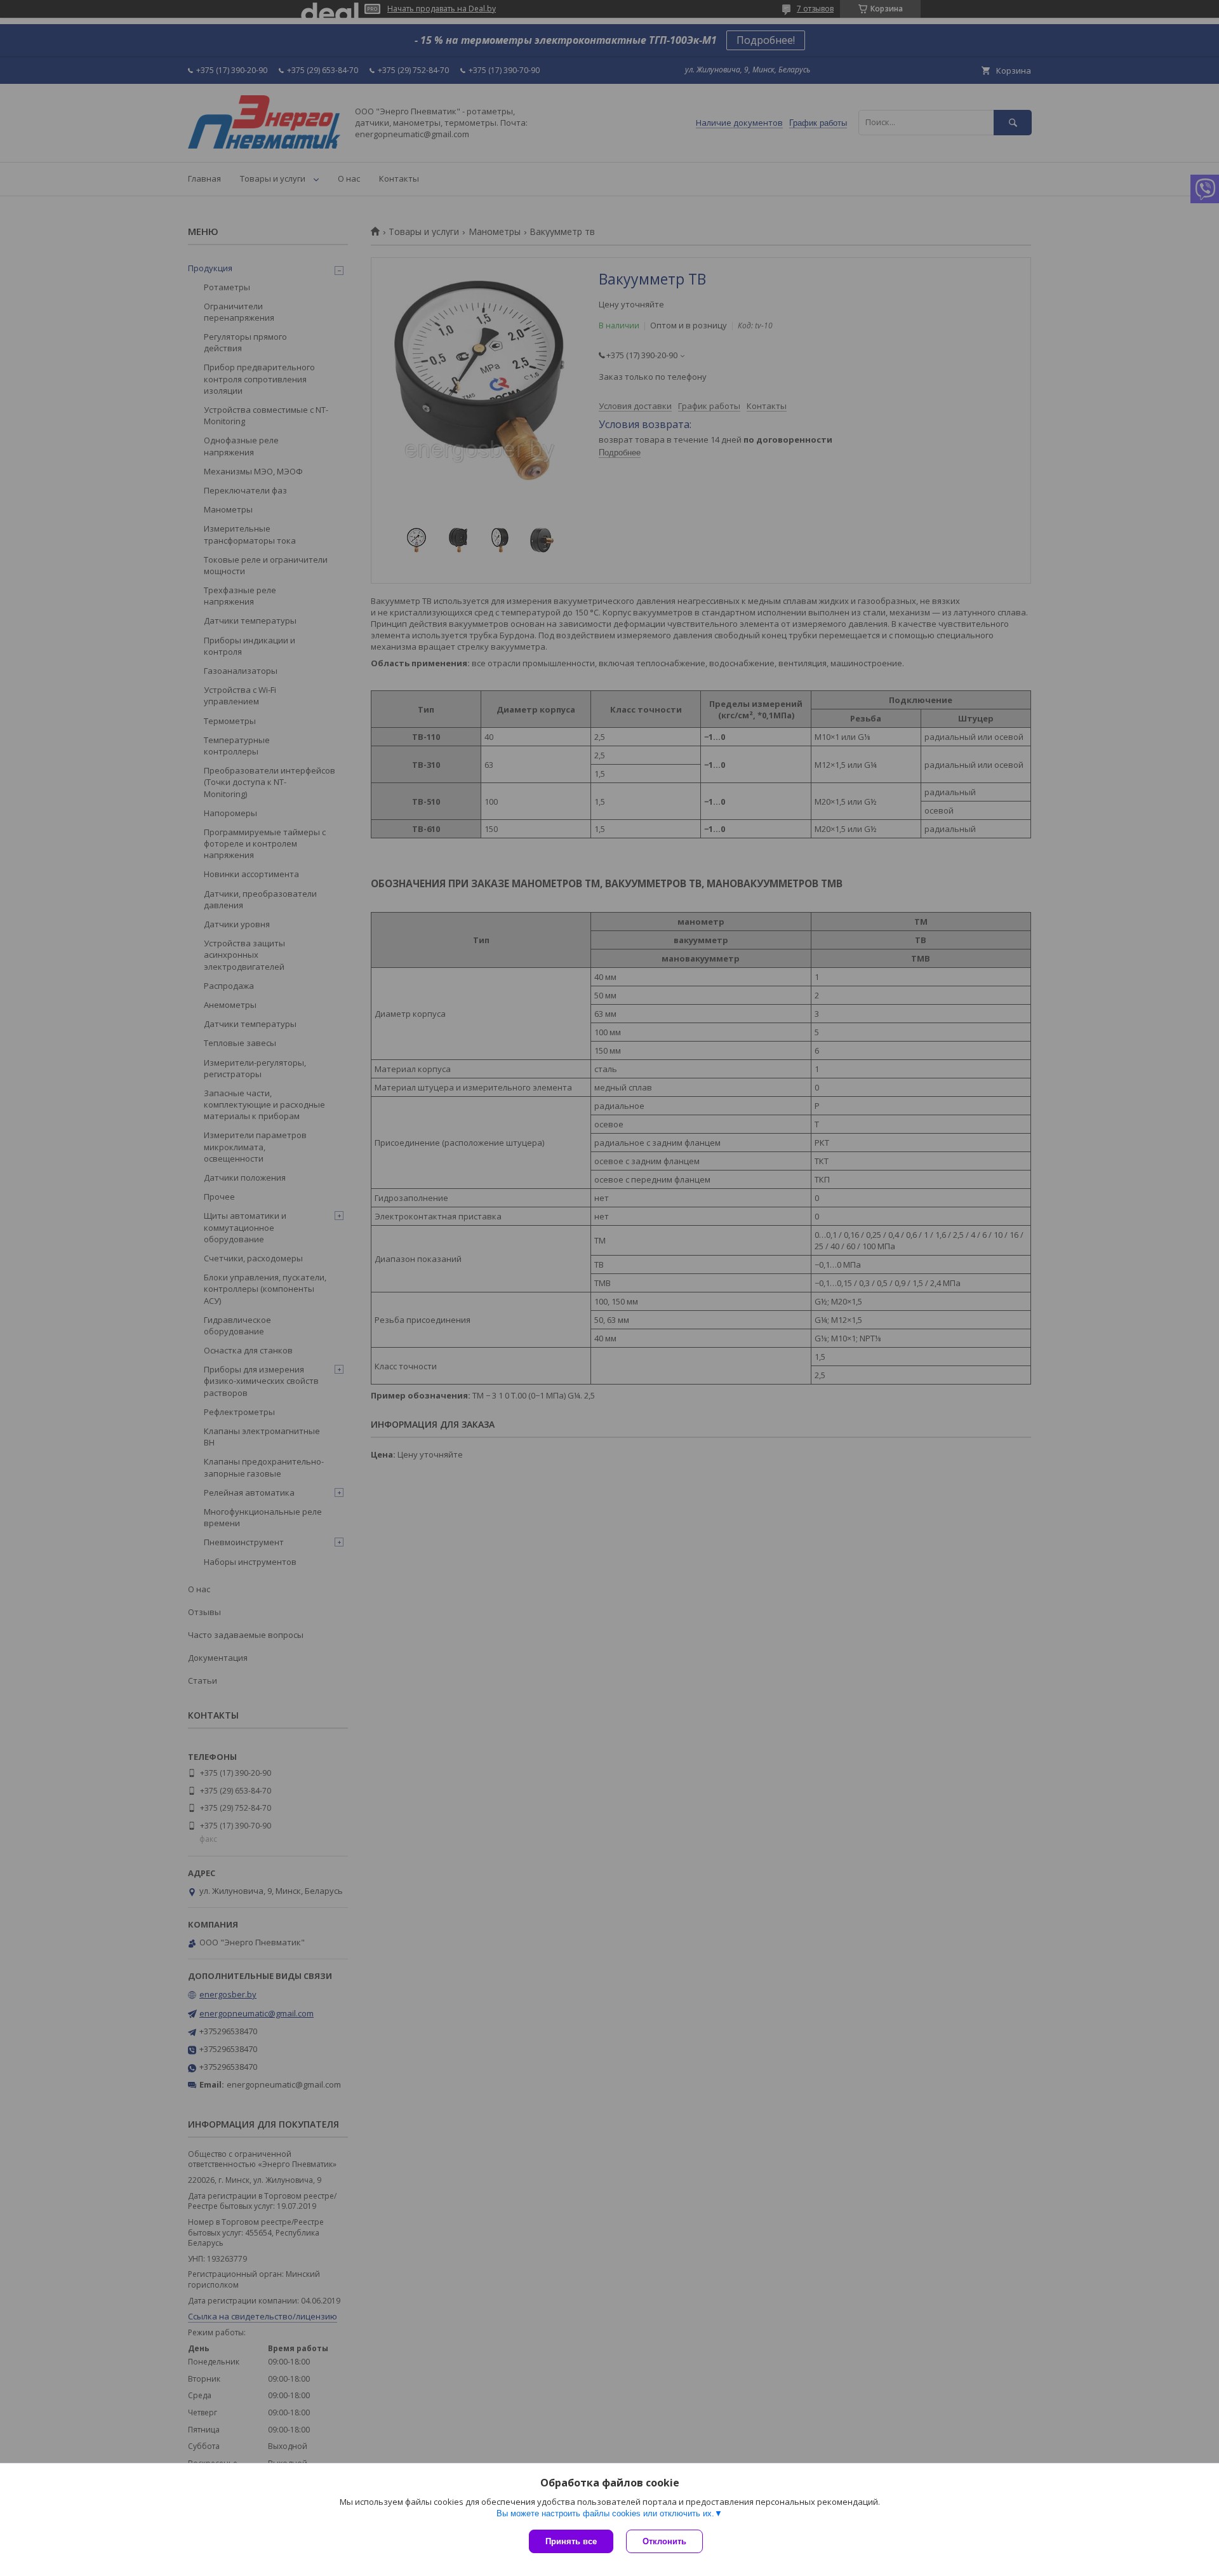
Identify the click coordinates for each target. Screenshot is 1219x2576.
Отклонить (664, 2541)
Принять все (571, 2541)
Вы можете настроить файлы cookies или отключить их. (605, 2513)
